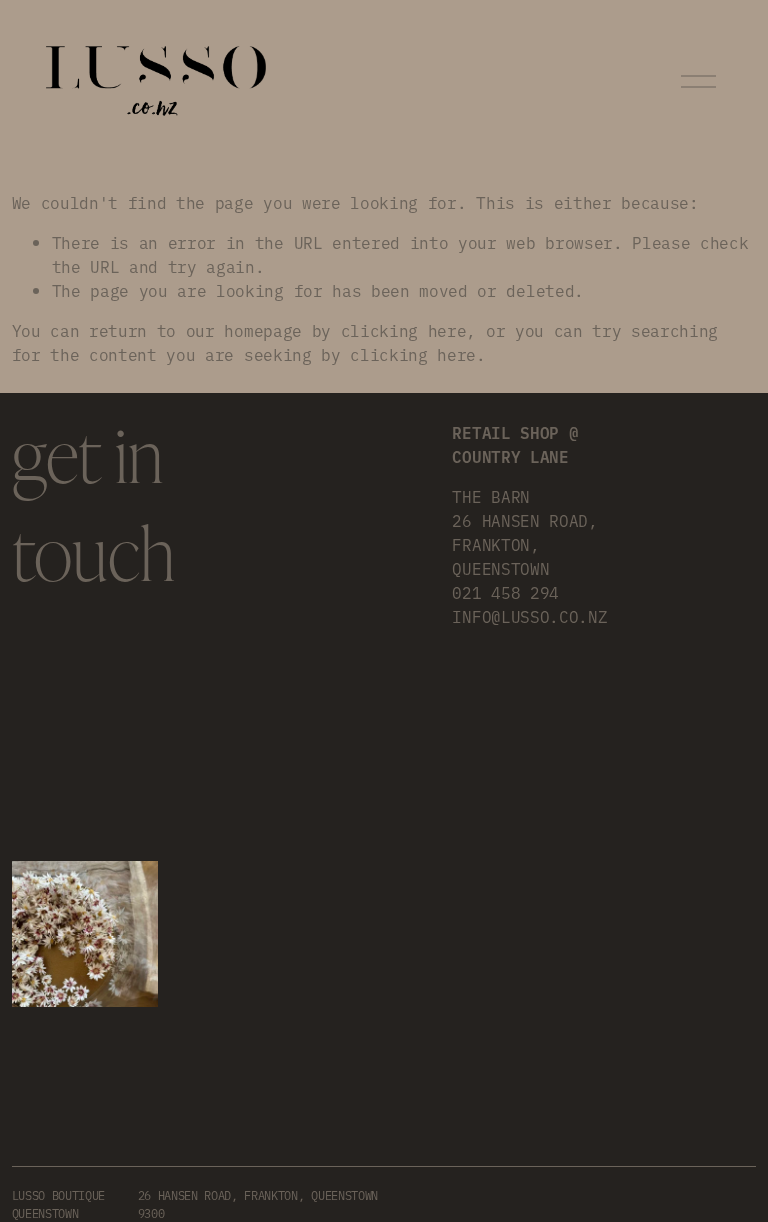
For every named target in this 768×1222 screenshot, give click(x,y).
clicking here (404, 330)
